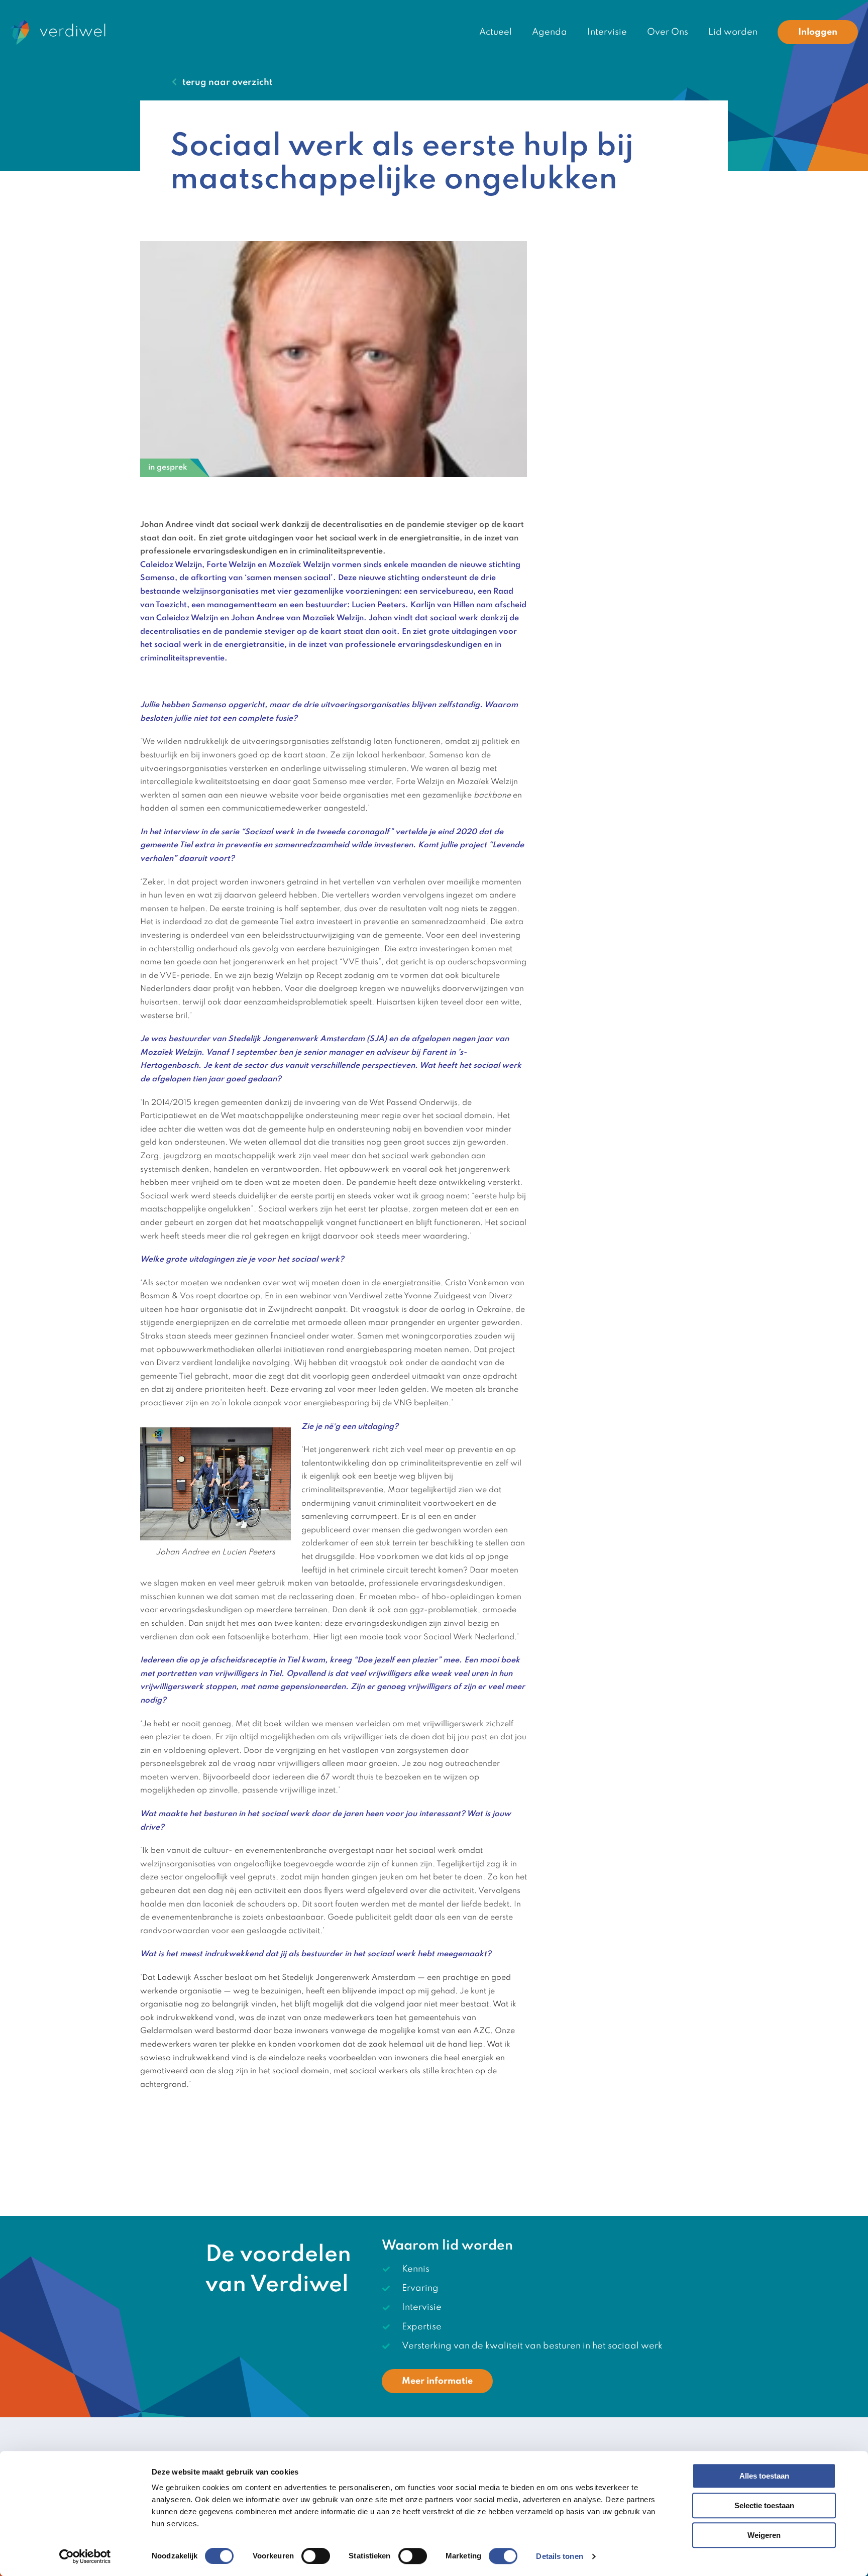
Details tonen (559, 2556)
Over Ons (668, 32)
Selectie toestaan (764, 2505)
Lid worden (733, 32)
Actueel (496, 32)
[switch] (316, 2556)
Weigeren (764, 2535)
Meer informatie (437, 2381)
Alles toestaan (764, 2476)
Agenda (550, 32)
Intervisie (607, 32)
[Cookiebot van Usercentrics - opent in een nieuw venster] (85, 2556)
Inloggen (818, 32)
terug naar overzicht (228, 82)
